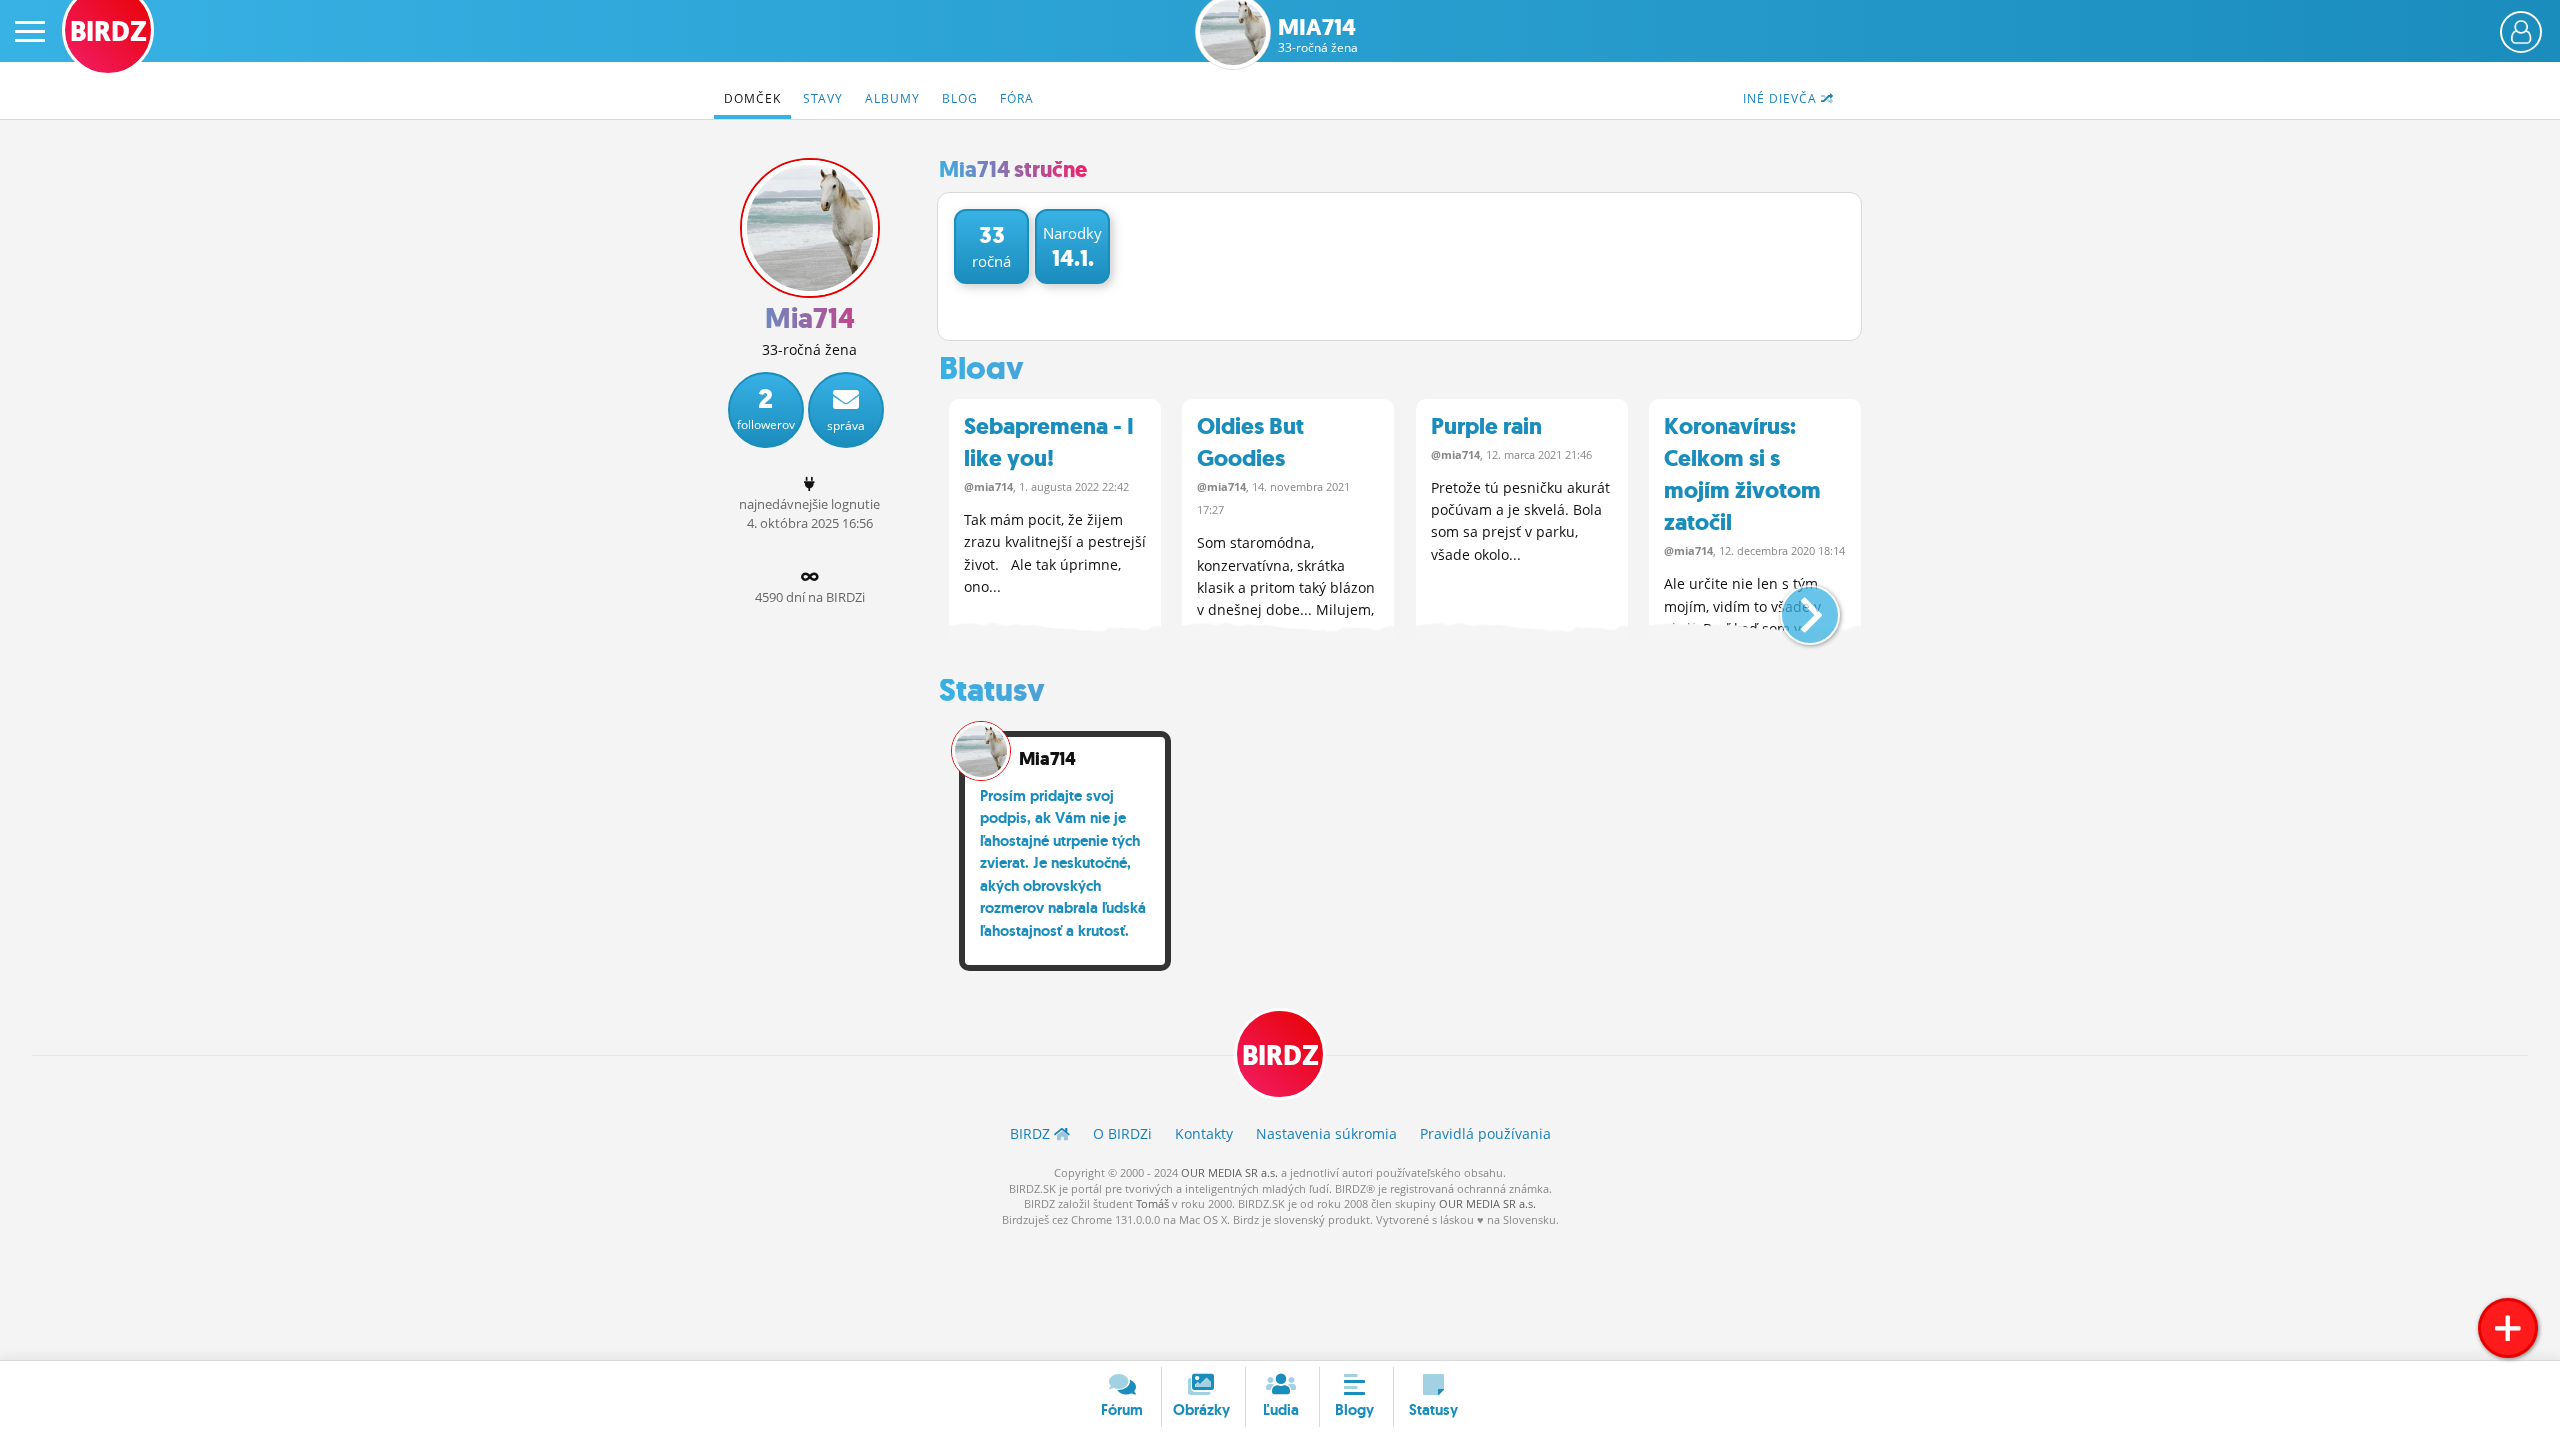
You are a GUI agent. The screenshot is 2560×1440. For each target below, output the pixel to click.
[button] (1793, 607)
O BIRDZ (1122, 1133)
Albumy (892, 98)
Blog (960, 98)
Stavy (823, 98)
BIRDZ (1280, 1055)
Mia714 (1318, 35)
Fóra (1017, 98)
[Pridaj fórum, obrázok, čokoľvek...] (2508, 1328)
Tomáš (1152, 1203)
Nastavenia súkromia (1326, 1133)
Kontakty (1204, 1133)
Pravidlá (1485, 1133)
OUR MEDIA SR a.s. (1229, 1172)
